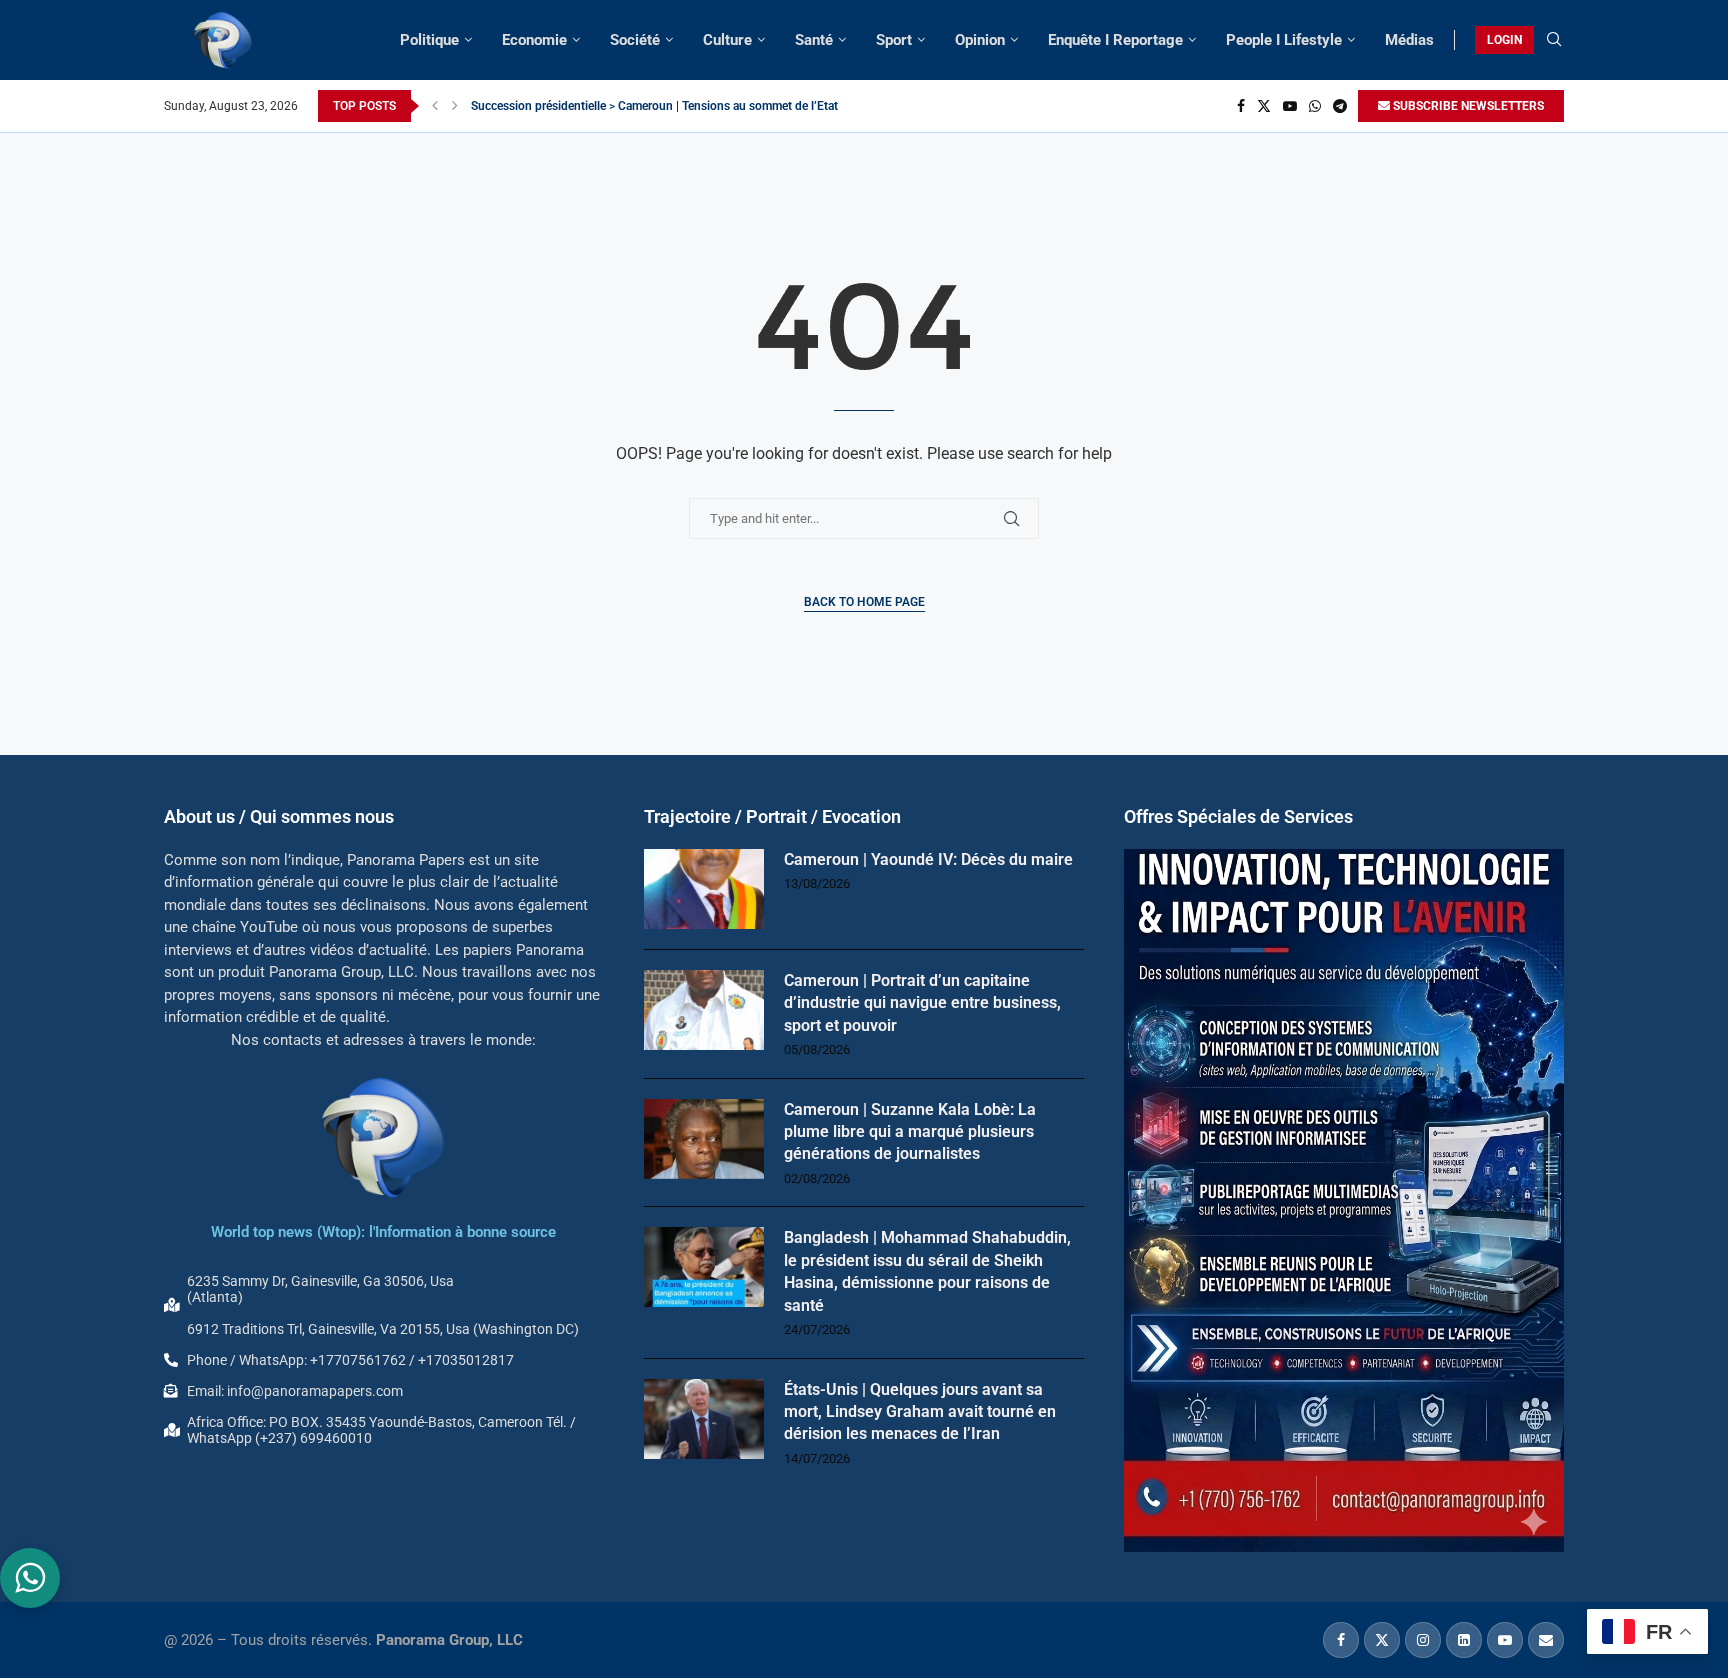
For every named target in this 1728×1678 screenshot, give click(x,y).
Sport (894, 40)
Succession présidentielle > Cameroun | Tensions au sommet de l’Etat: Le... (668, 106)
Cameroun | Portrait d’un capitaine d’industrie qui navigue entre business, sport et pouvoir (922, 1003)
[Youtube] (1290, 106)
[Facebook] (1241, 106)
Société (635, 40)
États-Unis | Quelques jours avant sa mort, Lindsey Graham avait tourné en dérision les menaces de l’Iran (920, 1412)
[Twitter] (1264, 106)
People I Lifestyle (1284, 40)
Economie (534, 40)
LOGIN (1504, 40)
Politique (429, 40)
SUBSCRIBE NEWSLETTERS (1467, 106)
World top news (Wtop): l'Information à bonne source (383, 1232)
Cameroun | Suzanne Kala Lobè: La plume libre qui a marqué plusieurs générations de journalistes (910, 1132)
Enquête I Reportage (1115, 40)
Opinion (980, 40)
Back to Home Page (864, 602)
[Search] (1554, 40)
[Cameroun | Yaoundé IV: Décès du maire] (704, 889)
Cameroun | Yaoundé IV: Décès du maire (928, 859)
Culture (727, 40)
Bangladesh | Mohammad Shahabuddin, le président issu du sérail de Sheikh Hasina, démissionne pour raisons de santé (927, 1271)
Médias (1409, 40)
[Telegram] (1340, 106)
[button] (435, 106)
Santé (814, 40)
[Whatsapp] (1315, 106)
